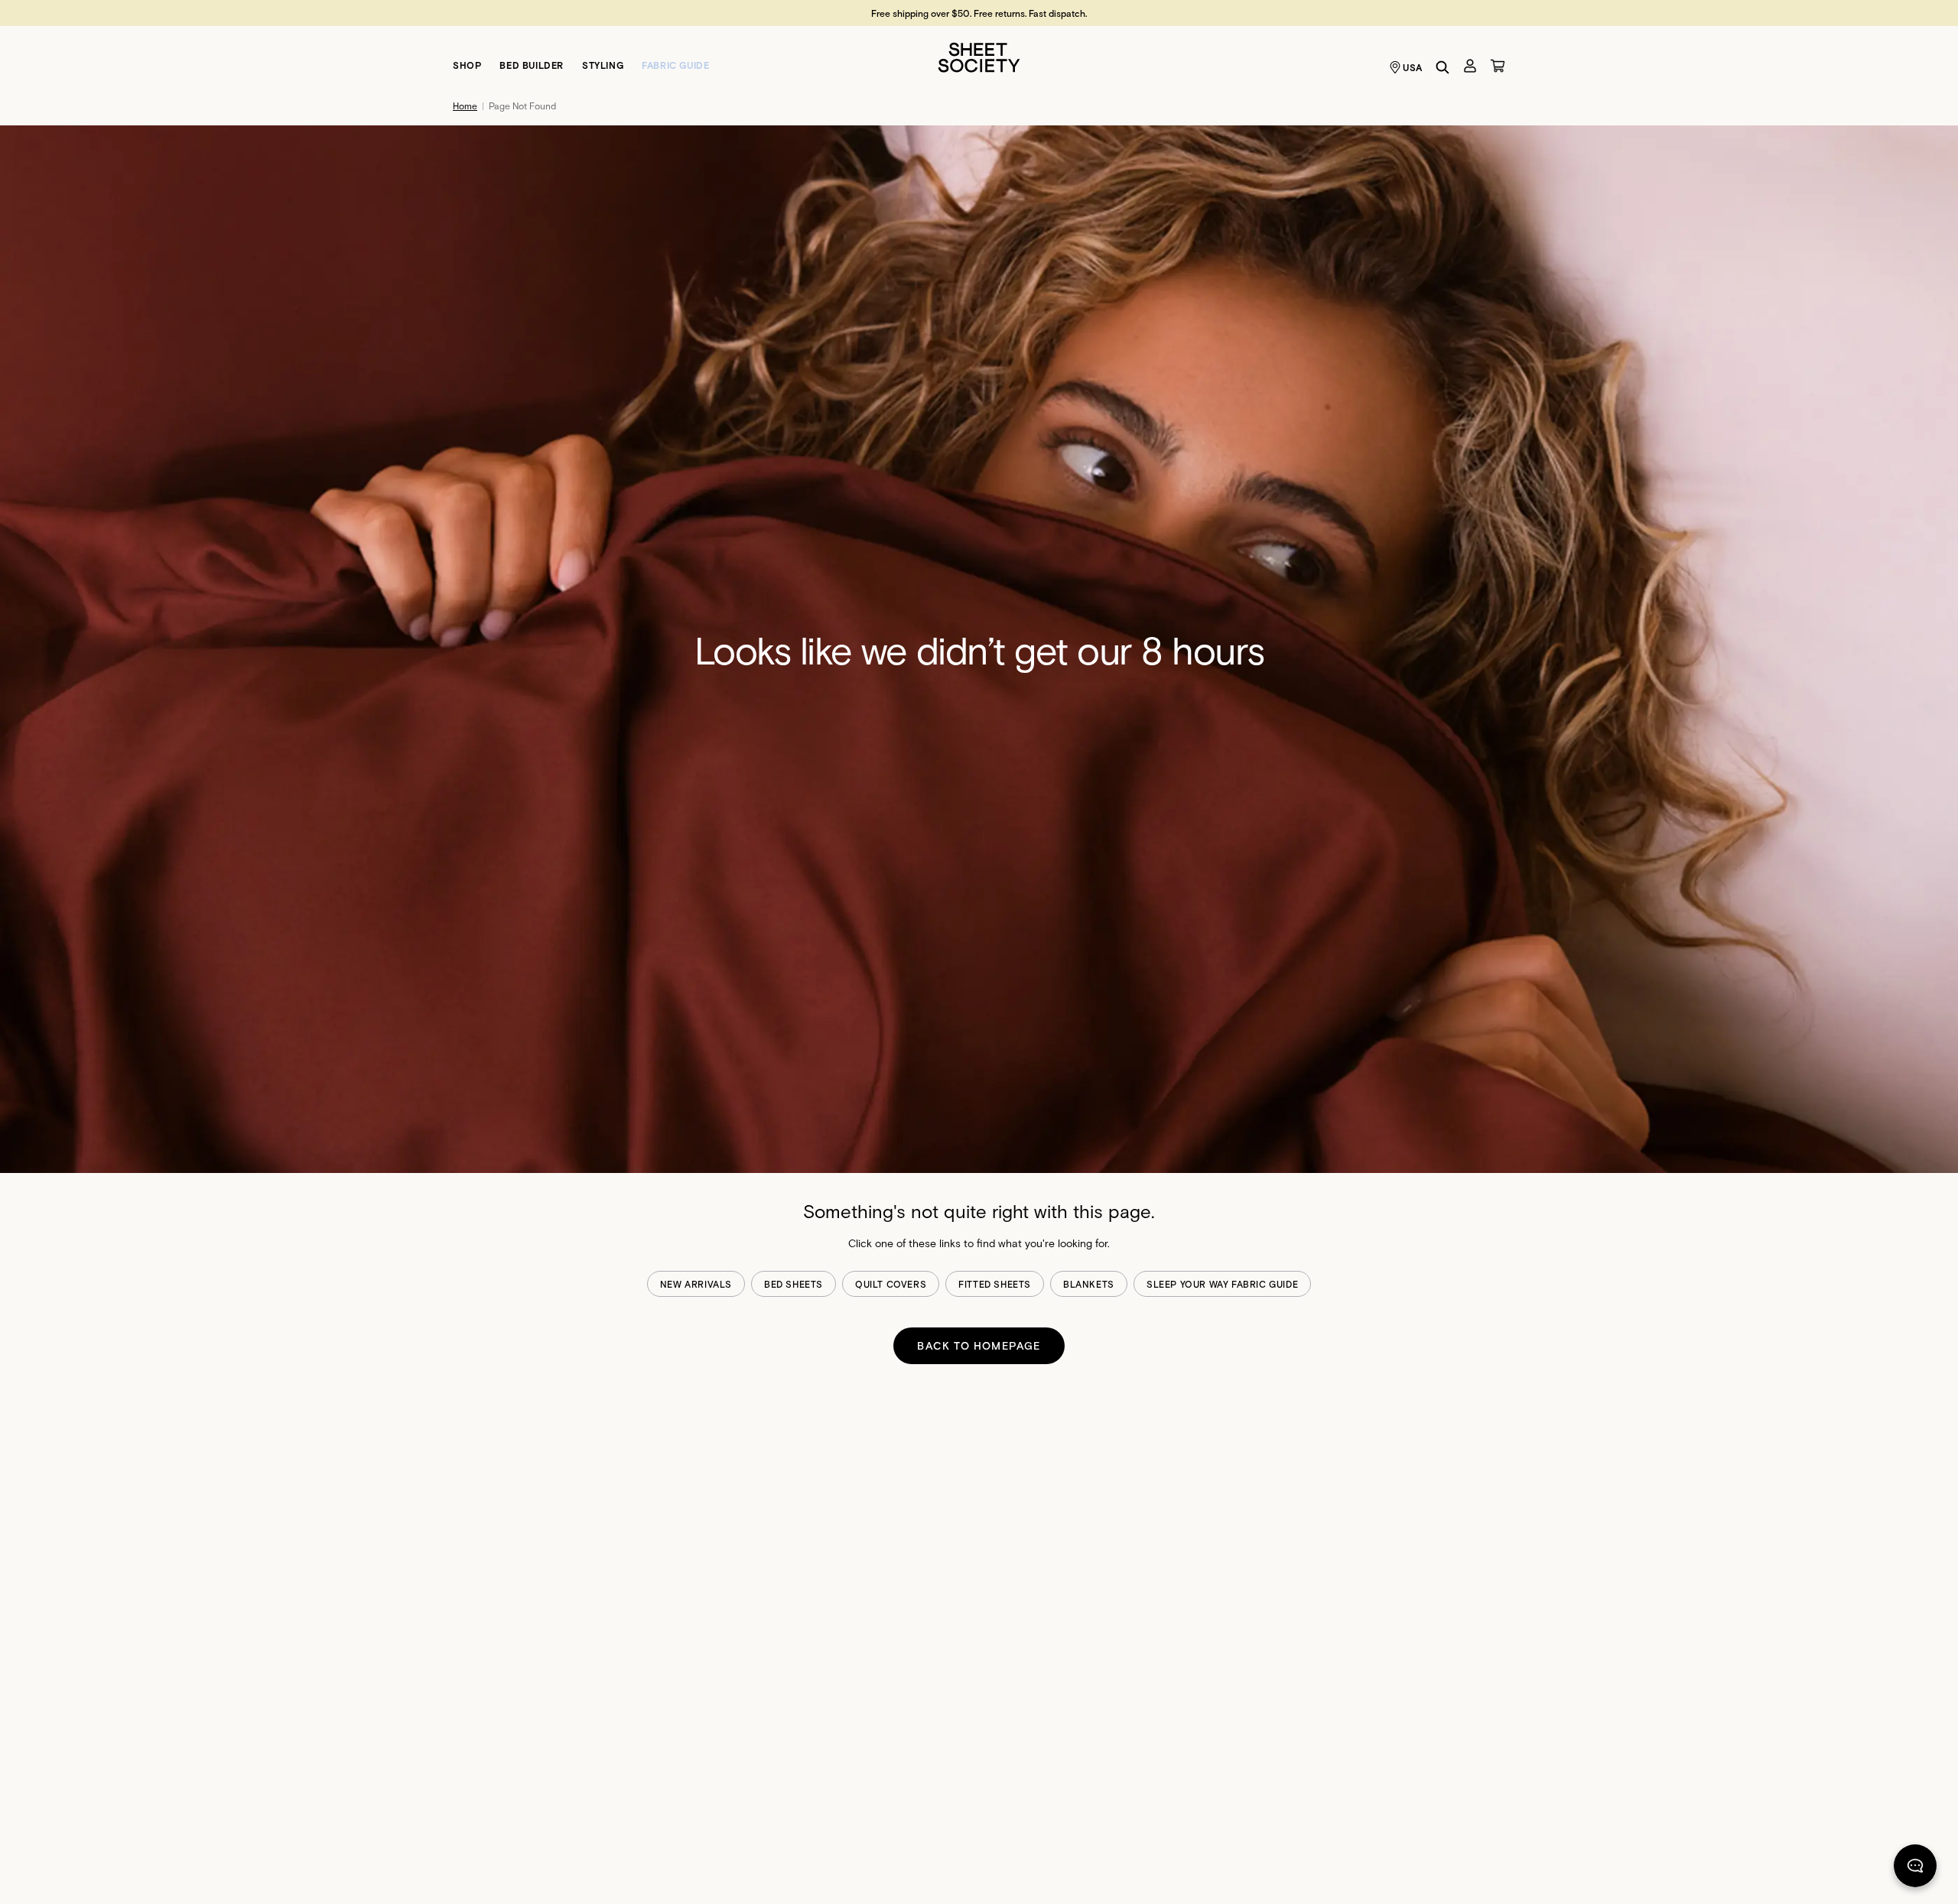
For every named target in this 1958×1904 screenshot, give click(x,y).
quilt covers (891, 1284)
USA (1413, 67)
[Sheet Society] (979, 56)
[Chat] (1915, 1869)
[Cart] (1498, 66)
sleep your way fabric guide (1222, 1284)
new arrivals (696, 1284)
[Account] (1470, 66)
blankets (1089, 1284)
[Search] (1442, 67)
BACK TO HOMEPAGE (979, 1345)
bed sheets (794, 1284)
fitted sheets (995, 1284)
